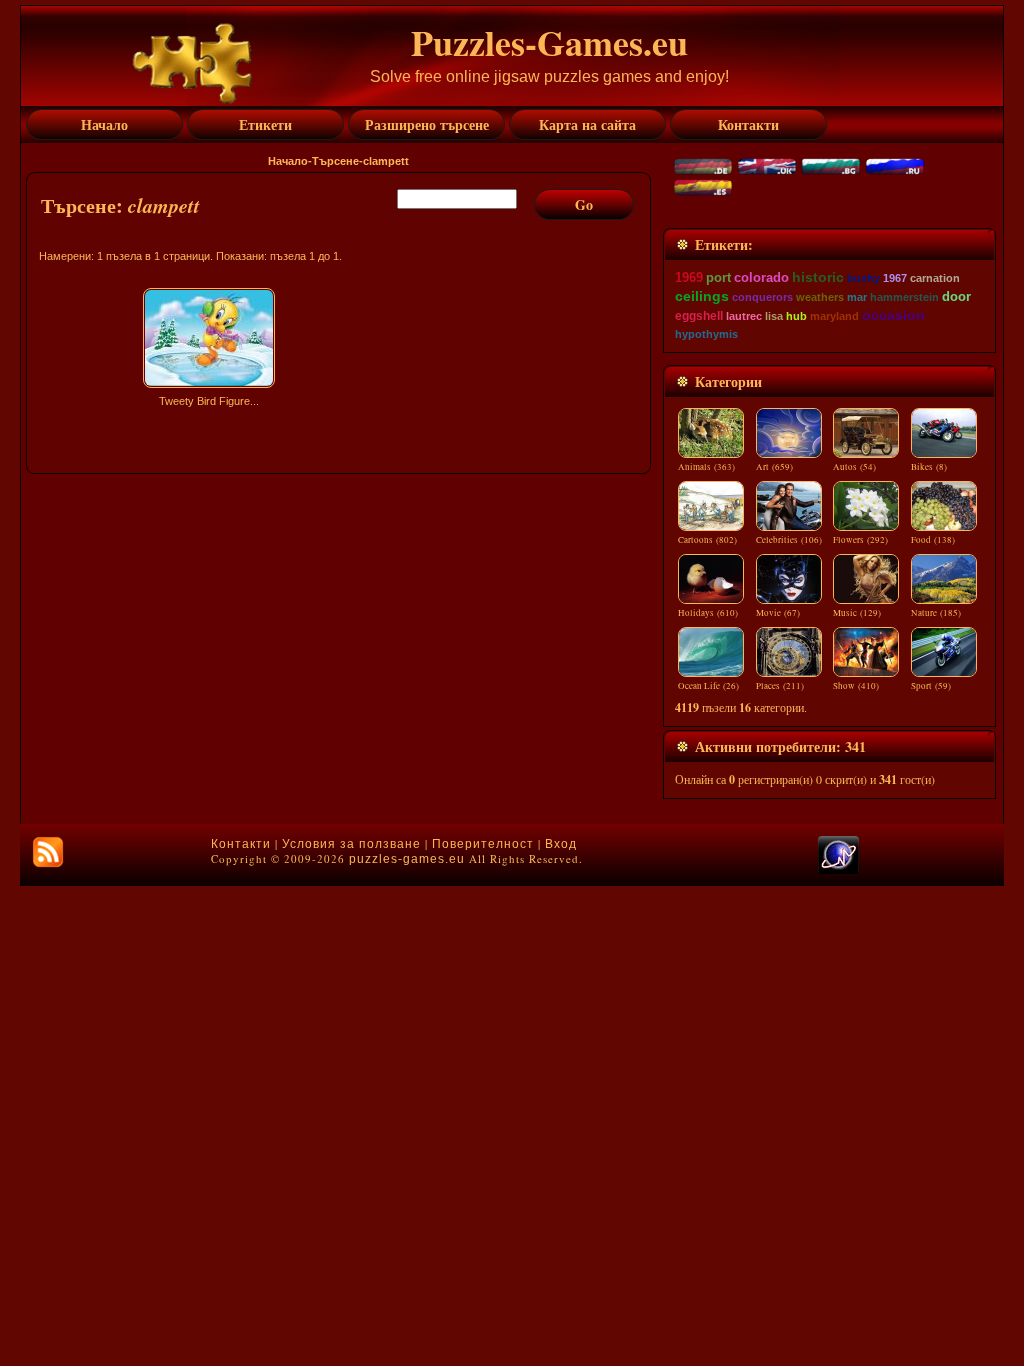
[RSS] (48, 852)
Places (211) (780, 686)
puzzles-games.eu (407, 859)
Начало (288, 161)
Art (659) (774, 467)
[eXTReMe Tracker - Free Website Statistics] (838, 870)
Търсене (335, 161)
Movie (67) (778, 613)
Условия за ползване (351, 844)
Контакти (241, 844)
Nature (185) (936, 613)
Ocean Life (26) (708, 686)
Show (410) (856, 686)
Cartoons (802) (707, 540)
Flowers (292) (860, 540)
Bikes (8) (929, 467)
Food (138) (933, 540)
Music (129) (857, 613)
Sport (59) (931, 686)
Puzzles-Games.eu (549, 42)
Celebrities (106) (789, 540)
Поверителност (483, 844)
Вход (561, 844)
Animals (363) (706, 467)
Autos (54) (854, 467)
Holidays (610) (708, 613)
